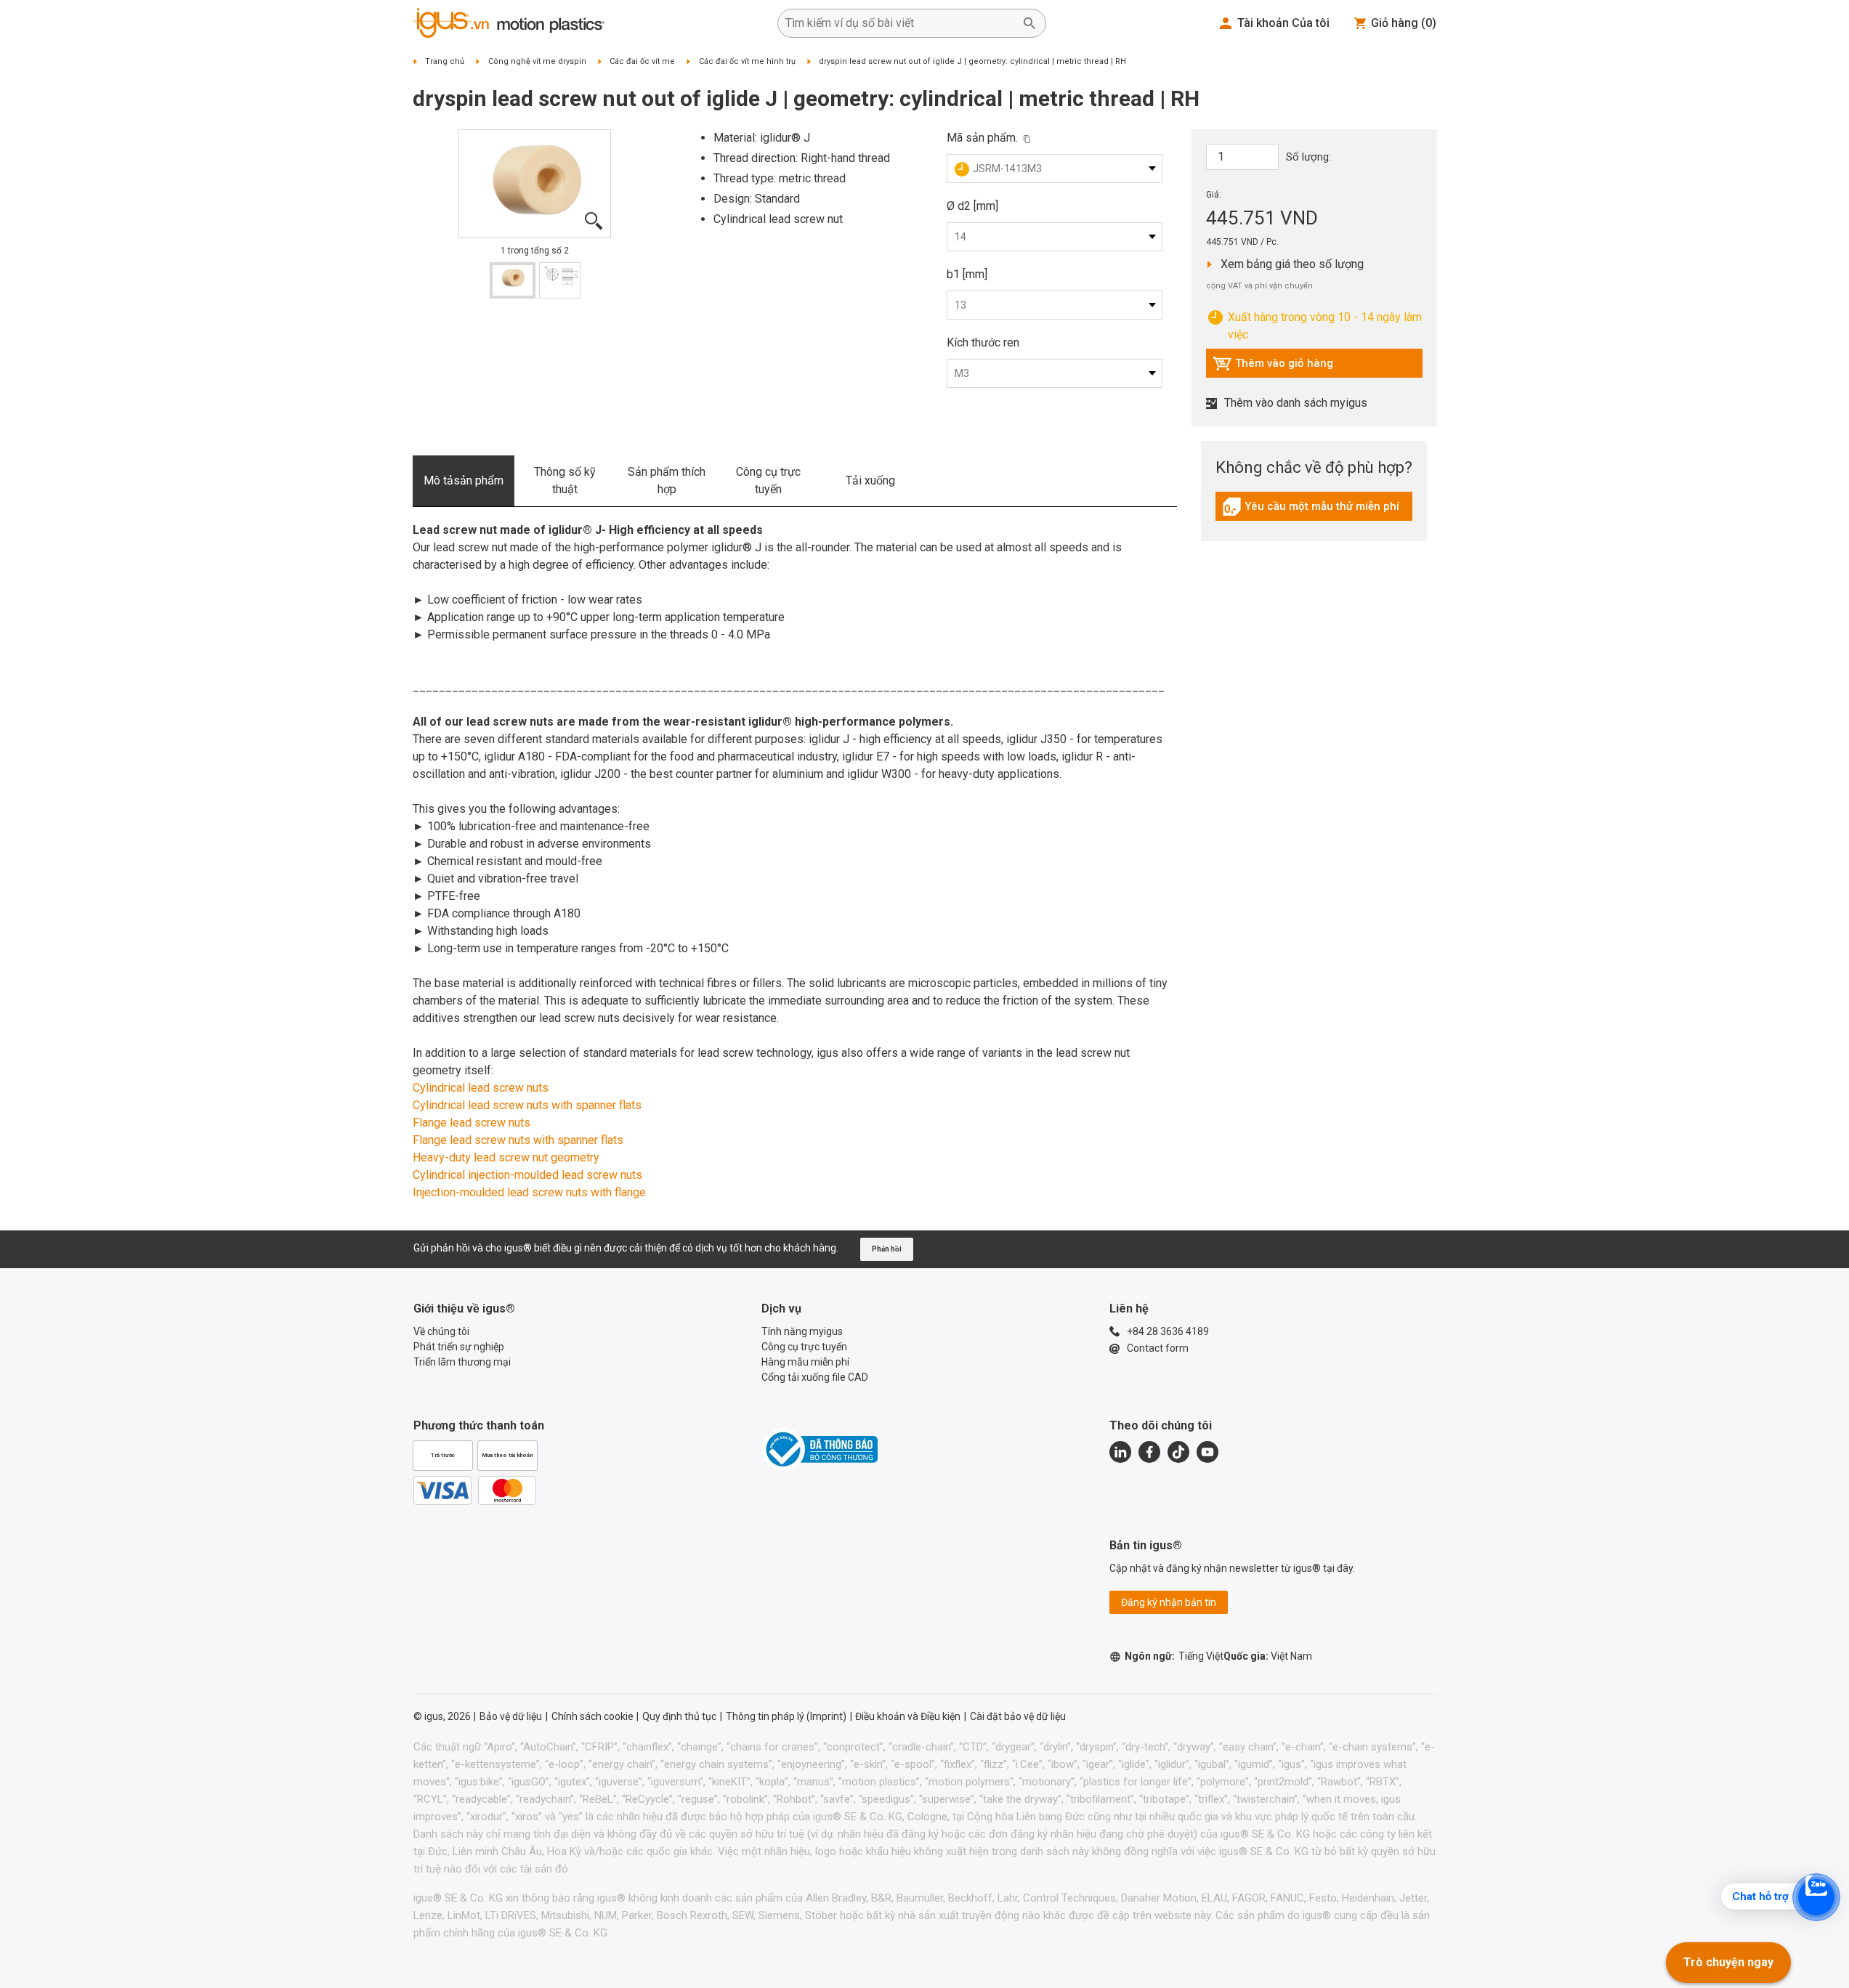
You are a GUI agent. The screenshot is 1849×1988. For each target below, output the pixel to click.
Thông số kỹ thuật (565, 480)
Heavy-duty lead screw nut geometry (506, 1157)
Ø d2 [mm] (972, 206)
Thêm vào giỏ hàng (1273, 367)
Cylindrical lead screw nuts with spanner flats (527, 1105)
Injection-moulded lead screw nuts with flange (529, 1192)
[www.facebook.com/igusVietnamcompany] (1149, 1452)
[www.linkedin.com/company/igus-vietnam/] (1120, 1452)
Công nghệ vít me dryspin (537, 61)
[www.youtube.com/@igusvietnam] (1207, 1452)
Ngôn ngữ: (1174, 1656)
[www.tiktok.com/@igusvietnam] (1178, 1452)
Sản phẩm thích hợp (667, 480)
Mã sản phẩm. (982, 138)
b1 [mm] (967, 274)
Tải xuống (870, 480)
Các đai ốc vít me (642, 61)
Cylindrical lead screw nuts (481, 1088)
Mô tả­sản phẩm (464, 480)
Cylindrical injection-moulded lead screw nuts (527, 1175)
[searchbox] (900, 23)
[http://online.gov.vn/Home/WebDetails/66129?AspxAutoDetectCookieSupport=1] (820, 1449)
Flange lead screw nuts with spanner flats (518, 1140)
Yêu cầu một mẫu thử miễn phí (1311, 510)
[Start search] (1029, 23)
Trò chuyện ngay (1728, 1962)
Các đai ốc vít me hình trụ (747, 61)
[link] (1314, 512)
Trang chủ (445, 61)
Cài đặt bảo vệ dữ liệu (1018, 1716)
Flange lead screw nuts (472, 1123)
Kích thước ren (983, 342)
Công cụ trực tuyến (768, 480)
